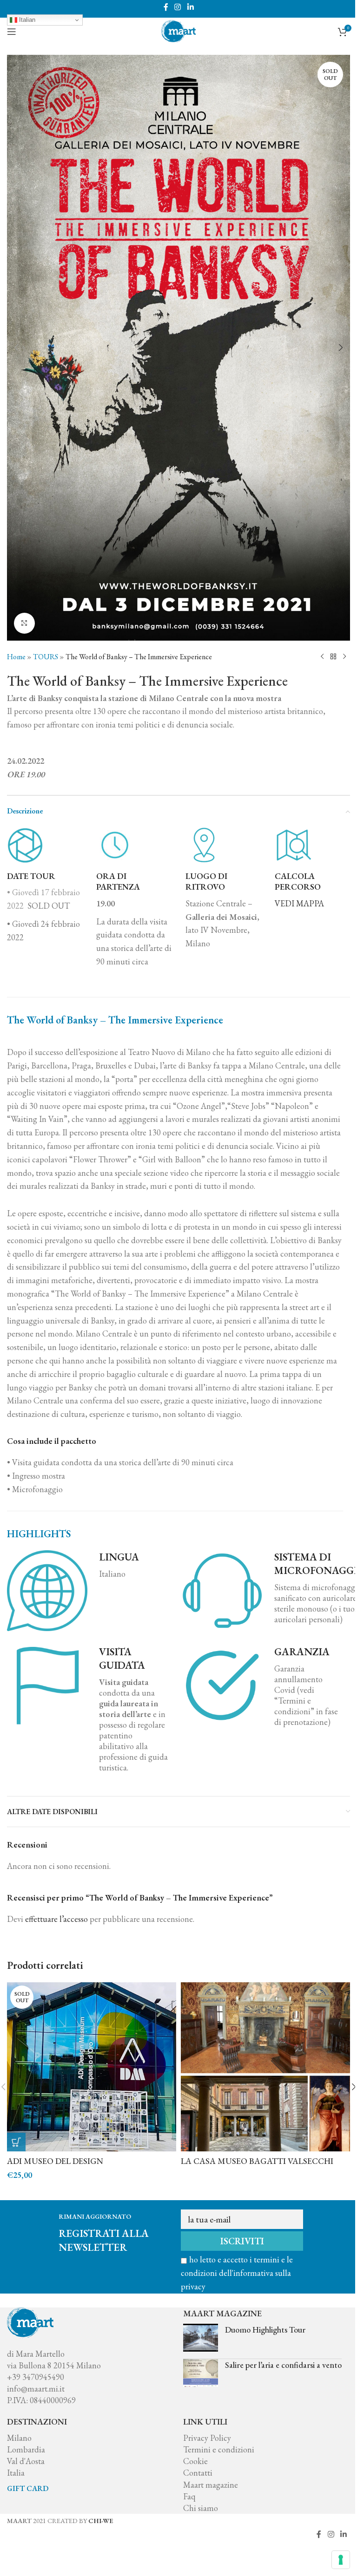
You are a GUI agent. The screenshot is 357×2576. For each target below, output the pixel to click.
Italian (26, 20)
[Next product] (344, 656)
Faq (189, 2496)
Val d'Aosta (26, 2461)
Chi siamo (201, 2508)
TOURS (46, 657)
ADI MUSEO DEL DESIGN (55, 2161)
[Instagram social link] (178, 7)
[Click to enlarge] (24, 623)
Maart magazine (211, 2485)
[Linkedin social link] (190, 7)
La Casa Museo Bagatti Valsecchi (257, 2161)
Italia (16, 2473)
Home (16, 657)
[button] (16, 347)
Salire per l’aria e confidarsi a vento (283, 2365)
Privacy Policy (207, 2438)
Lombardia (26, 2449)
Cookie (195, 2461)
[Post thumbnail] (201, 2338)
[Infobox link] (312, 868)
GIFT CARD (28, 2488)
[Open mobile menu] (12, 32)
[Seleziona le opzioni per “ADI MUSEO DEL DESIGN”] (16, 2142)
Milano (19, 2438)
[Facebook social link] (166, 7)
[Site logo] (178, 30)
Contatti (198, 2473)
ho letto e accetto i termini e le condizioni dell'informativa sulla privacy (237, 2273)
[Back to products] (333, 656)
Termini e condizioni (219, 2449)
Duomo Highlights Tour (265, 2330)
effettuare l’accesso (56, 1919)
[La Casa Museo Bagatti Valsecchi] (265, 2067)
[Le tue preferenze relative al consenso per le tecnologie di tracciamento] (341, 2560)
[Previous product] (322, 656)
